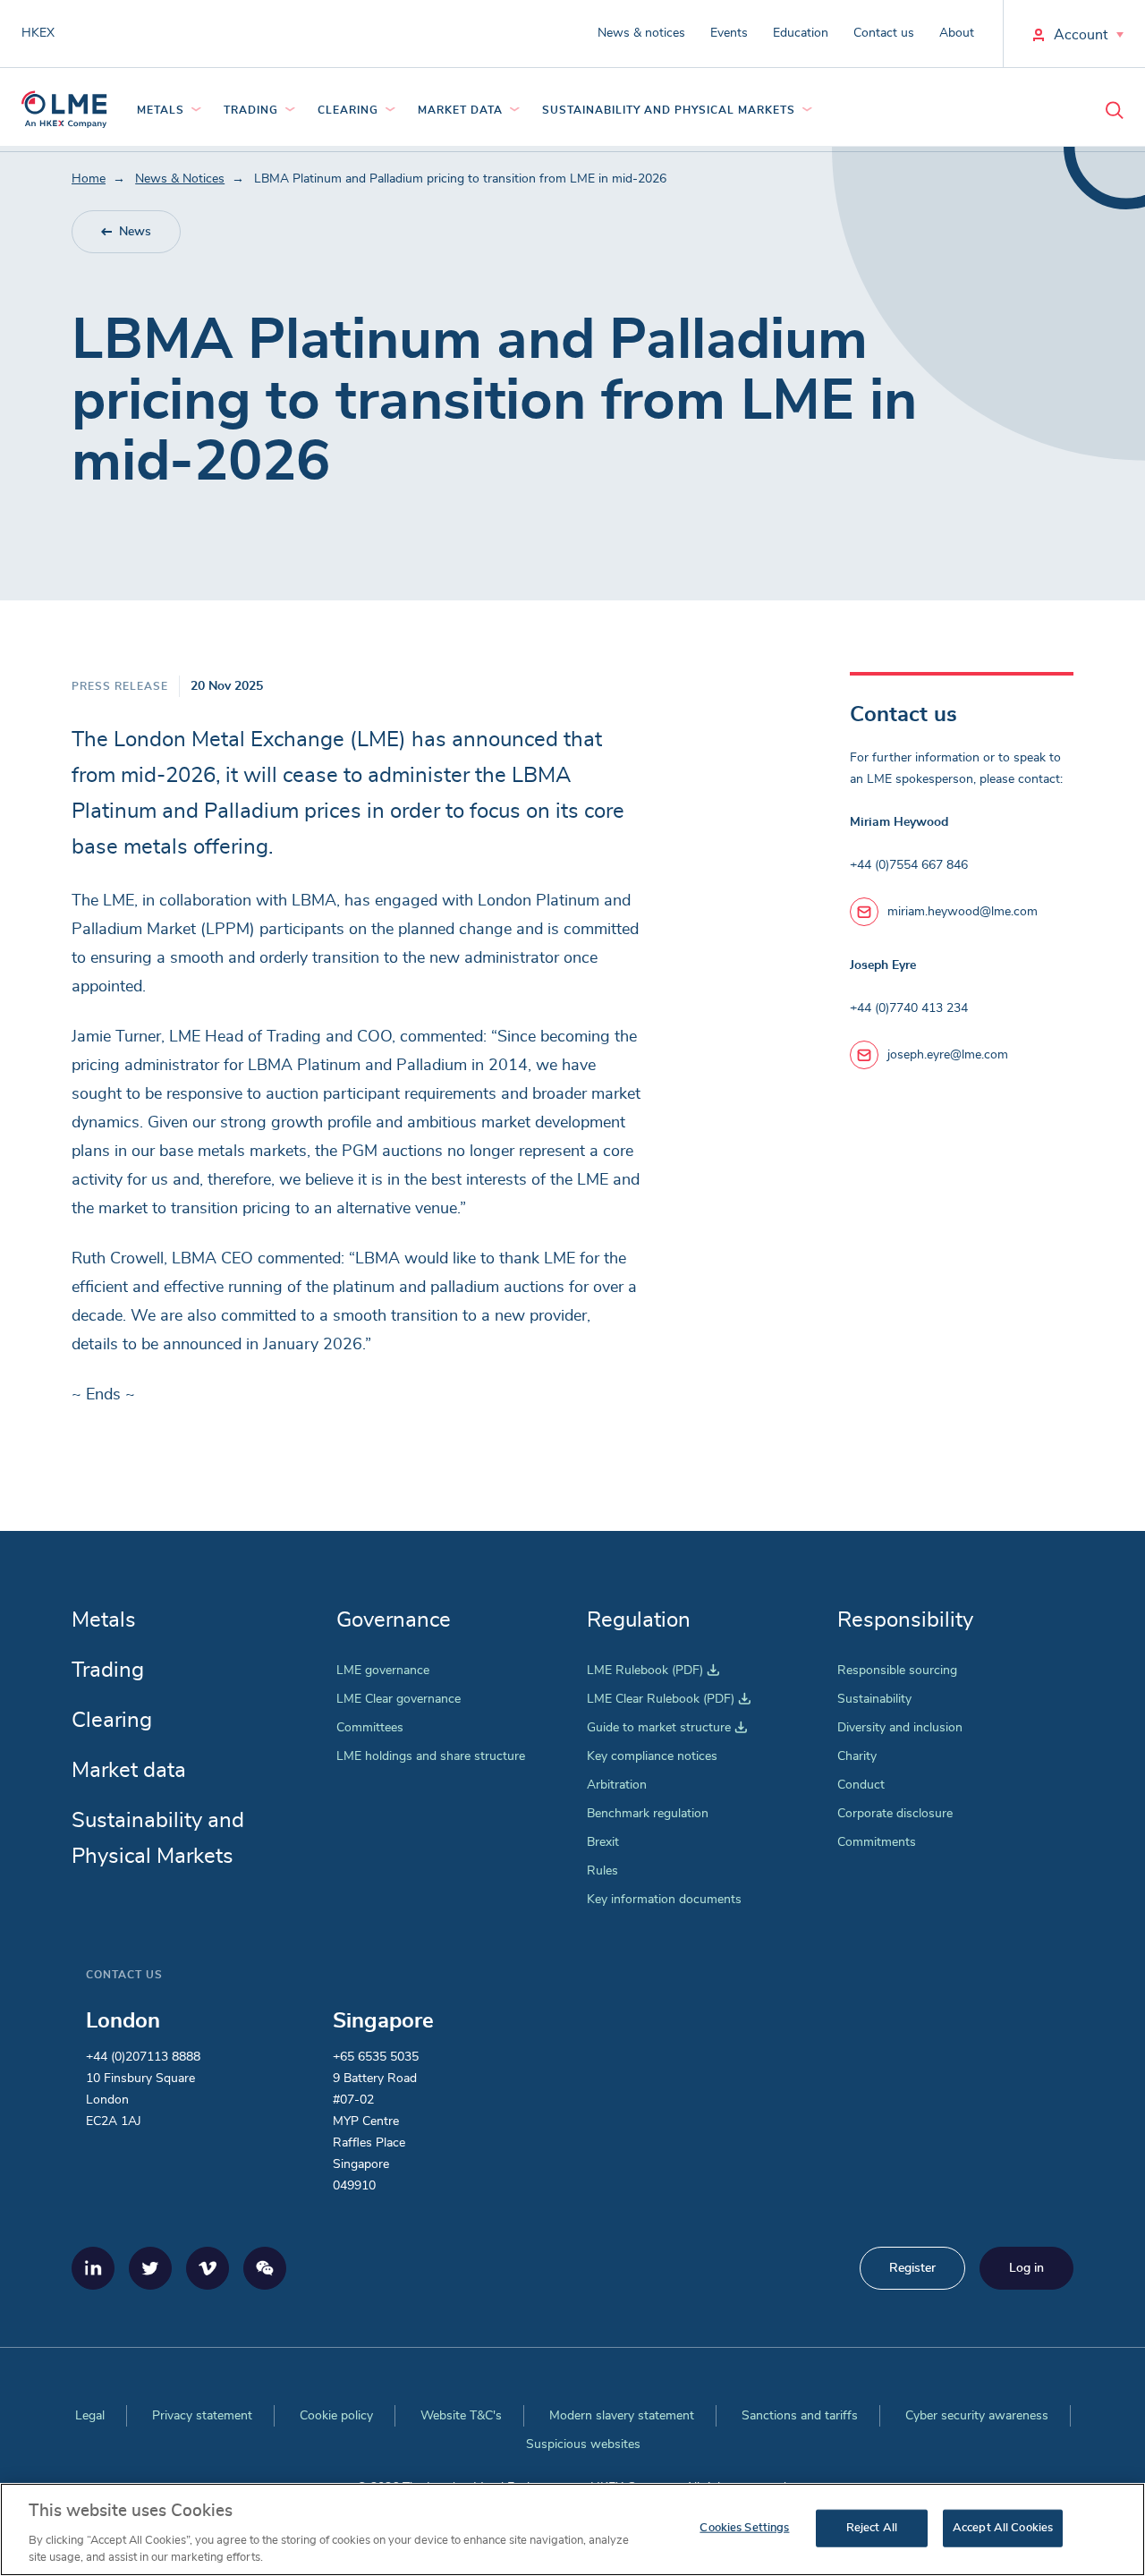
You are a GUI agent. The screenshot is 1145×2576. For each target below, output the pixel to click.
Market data (460, 110)
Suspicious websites (583, 2444)
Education (801, 33)
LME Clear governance (399, 1699)
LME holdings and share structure (431, 1756)
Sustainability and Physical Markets (669, 110)
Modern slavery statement (622, 2416)
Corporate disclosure (895, 1814)
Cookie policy (336, 2416)
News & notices (641, 33)
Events (729, 33)
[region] (572, 2529)
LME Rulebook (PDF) (653, 1671)
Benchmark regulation (648, 1814)
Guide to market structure (667, 1728)
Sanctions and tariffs (800, 2416)
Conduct (861, 1785)
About (957, 33)
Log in (1026, 2268)
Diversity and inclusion (900, 1728)
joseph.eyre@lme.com (948, 1055)
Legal (90, 2416)
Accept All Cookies (1003, 2528)
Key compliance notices (652, 1756)
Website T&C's (461, 2416)
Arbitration (617, 1785)
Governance (394, 1620)
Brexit (603, 1842)
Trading (251, 110)
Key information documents (664, 1900)
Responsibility (905, 1620)
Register (912, 2268)
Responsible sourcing (897, 1671)
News (135, 232)
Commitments (877, 1842)
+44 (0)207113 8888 (143, 2057)
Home (89, 179)
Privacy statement (202, 2416)
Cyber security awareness (977, 2416)
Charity (857, 1756)
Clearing (348, 110)
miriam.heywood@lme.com (963, 912)
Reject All (872, 2528)
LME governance (383, 1671)
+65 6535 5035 (376, 2057)
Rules (602, 1871)
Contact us (884, 33)
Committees (370, 1728)
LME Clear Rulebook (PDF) (669, 1699)
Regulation (639, 1620)
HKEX (38, 33)
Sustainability (874, 1699)
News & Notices (180, 179)
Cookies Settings (744, 2528)
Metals (161, 110)
